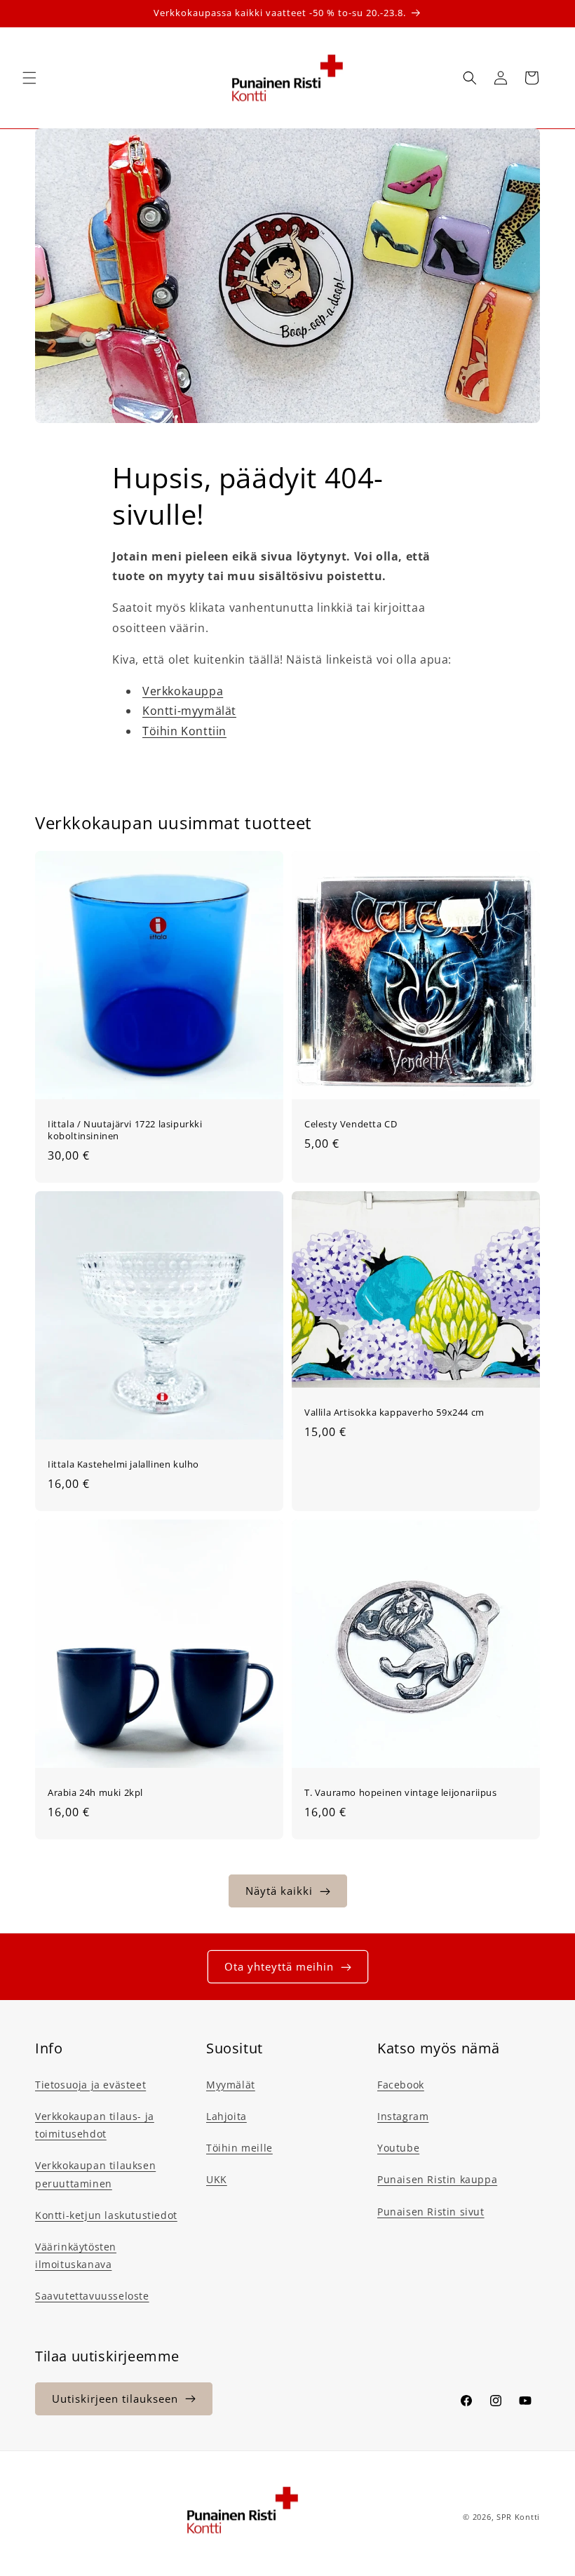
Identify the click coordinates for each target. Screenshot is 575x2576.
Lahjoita (226, 2116)
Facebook (401, 2085)
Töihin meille (239, 2148)
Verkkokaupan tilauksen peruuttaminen (95, 2174)
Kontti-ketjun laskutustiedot (106, 2215)
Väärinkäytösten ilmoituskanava (76, 2255)
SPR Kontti (518, 2517)
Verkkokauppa (183, 691)
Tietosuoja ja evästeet (90, 2085)
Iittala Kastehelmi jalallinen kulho (123, 1464)
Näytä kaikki (279, 1891)
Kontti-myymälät (189, 711)
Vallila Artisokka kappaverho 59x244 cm (394, 1413)
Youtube (398, 2148)
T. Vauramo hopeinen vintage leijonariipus (401, 1793)
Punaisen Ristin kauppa (437, 2179)
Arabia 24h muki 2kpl (95, 1793)
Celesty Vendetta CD (351, 1124)
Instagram (403, 2116)
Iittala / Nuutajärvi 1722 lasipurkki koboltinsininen (125, 1130)
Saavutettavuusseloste (92, 2296)
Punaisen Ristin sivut (431, 2212)
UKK (217, 2179)
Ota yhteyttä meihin (279, 1966)
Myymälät (231, 2085)
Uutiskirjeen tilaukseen (115, 2399)
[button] (29, 78)
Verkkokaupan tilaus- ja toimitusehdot (95, 2125)
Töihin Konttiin (184, 731)
